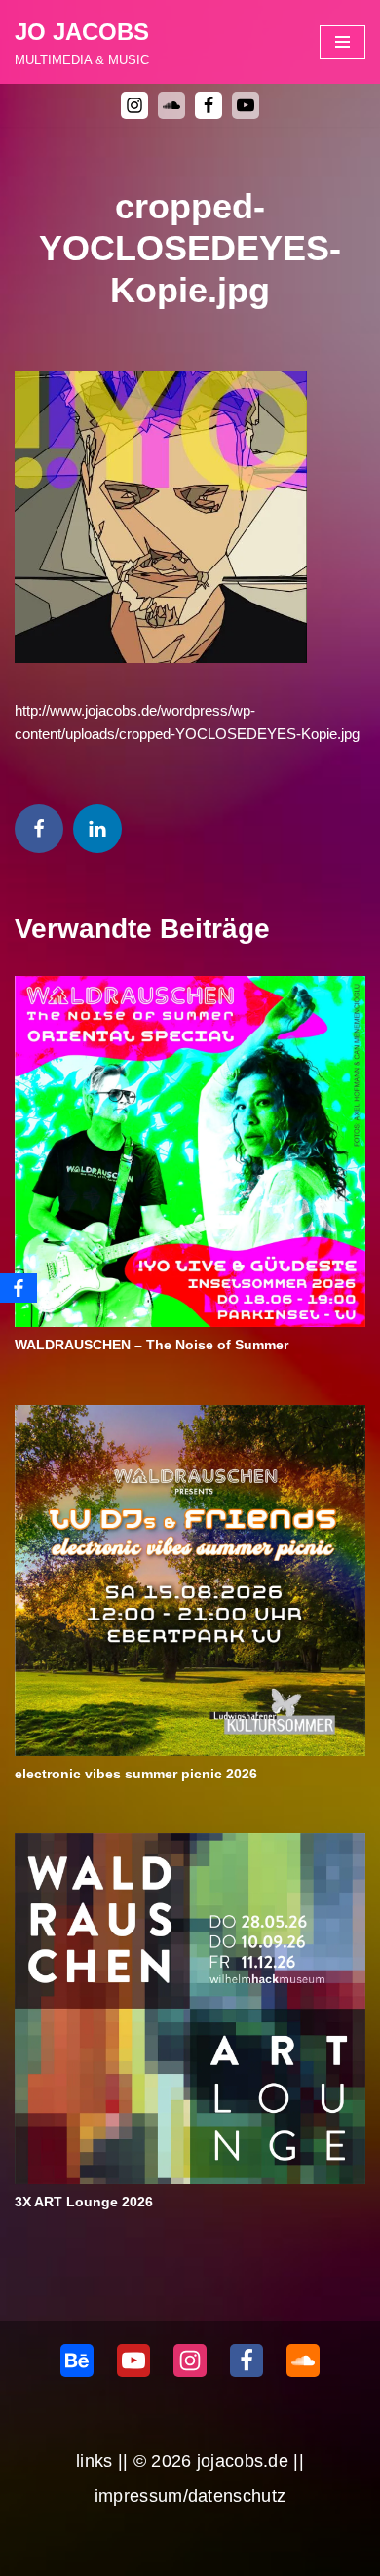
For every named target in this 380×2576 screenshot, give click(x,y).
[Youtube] (246, 105)
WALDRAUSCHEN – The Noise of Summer (152, 1345)
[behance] (77, 2361)
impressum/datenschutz (190, 2496)
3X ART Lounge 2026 (84, 2202)
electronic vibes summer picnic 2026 (136, 1774)
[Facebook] (209, 105)
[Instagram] (134, 105)
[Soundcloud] (303, 2361)
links (95, 2461)
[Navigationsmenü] (342, 42)
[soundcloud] (171, 105)
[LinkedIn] (97, 829)
